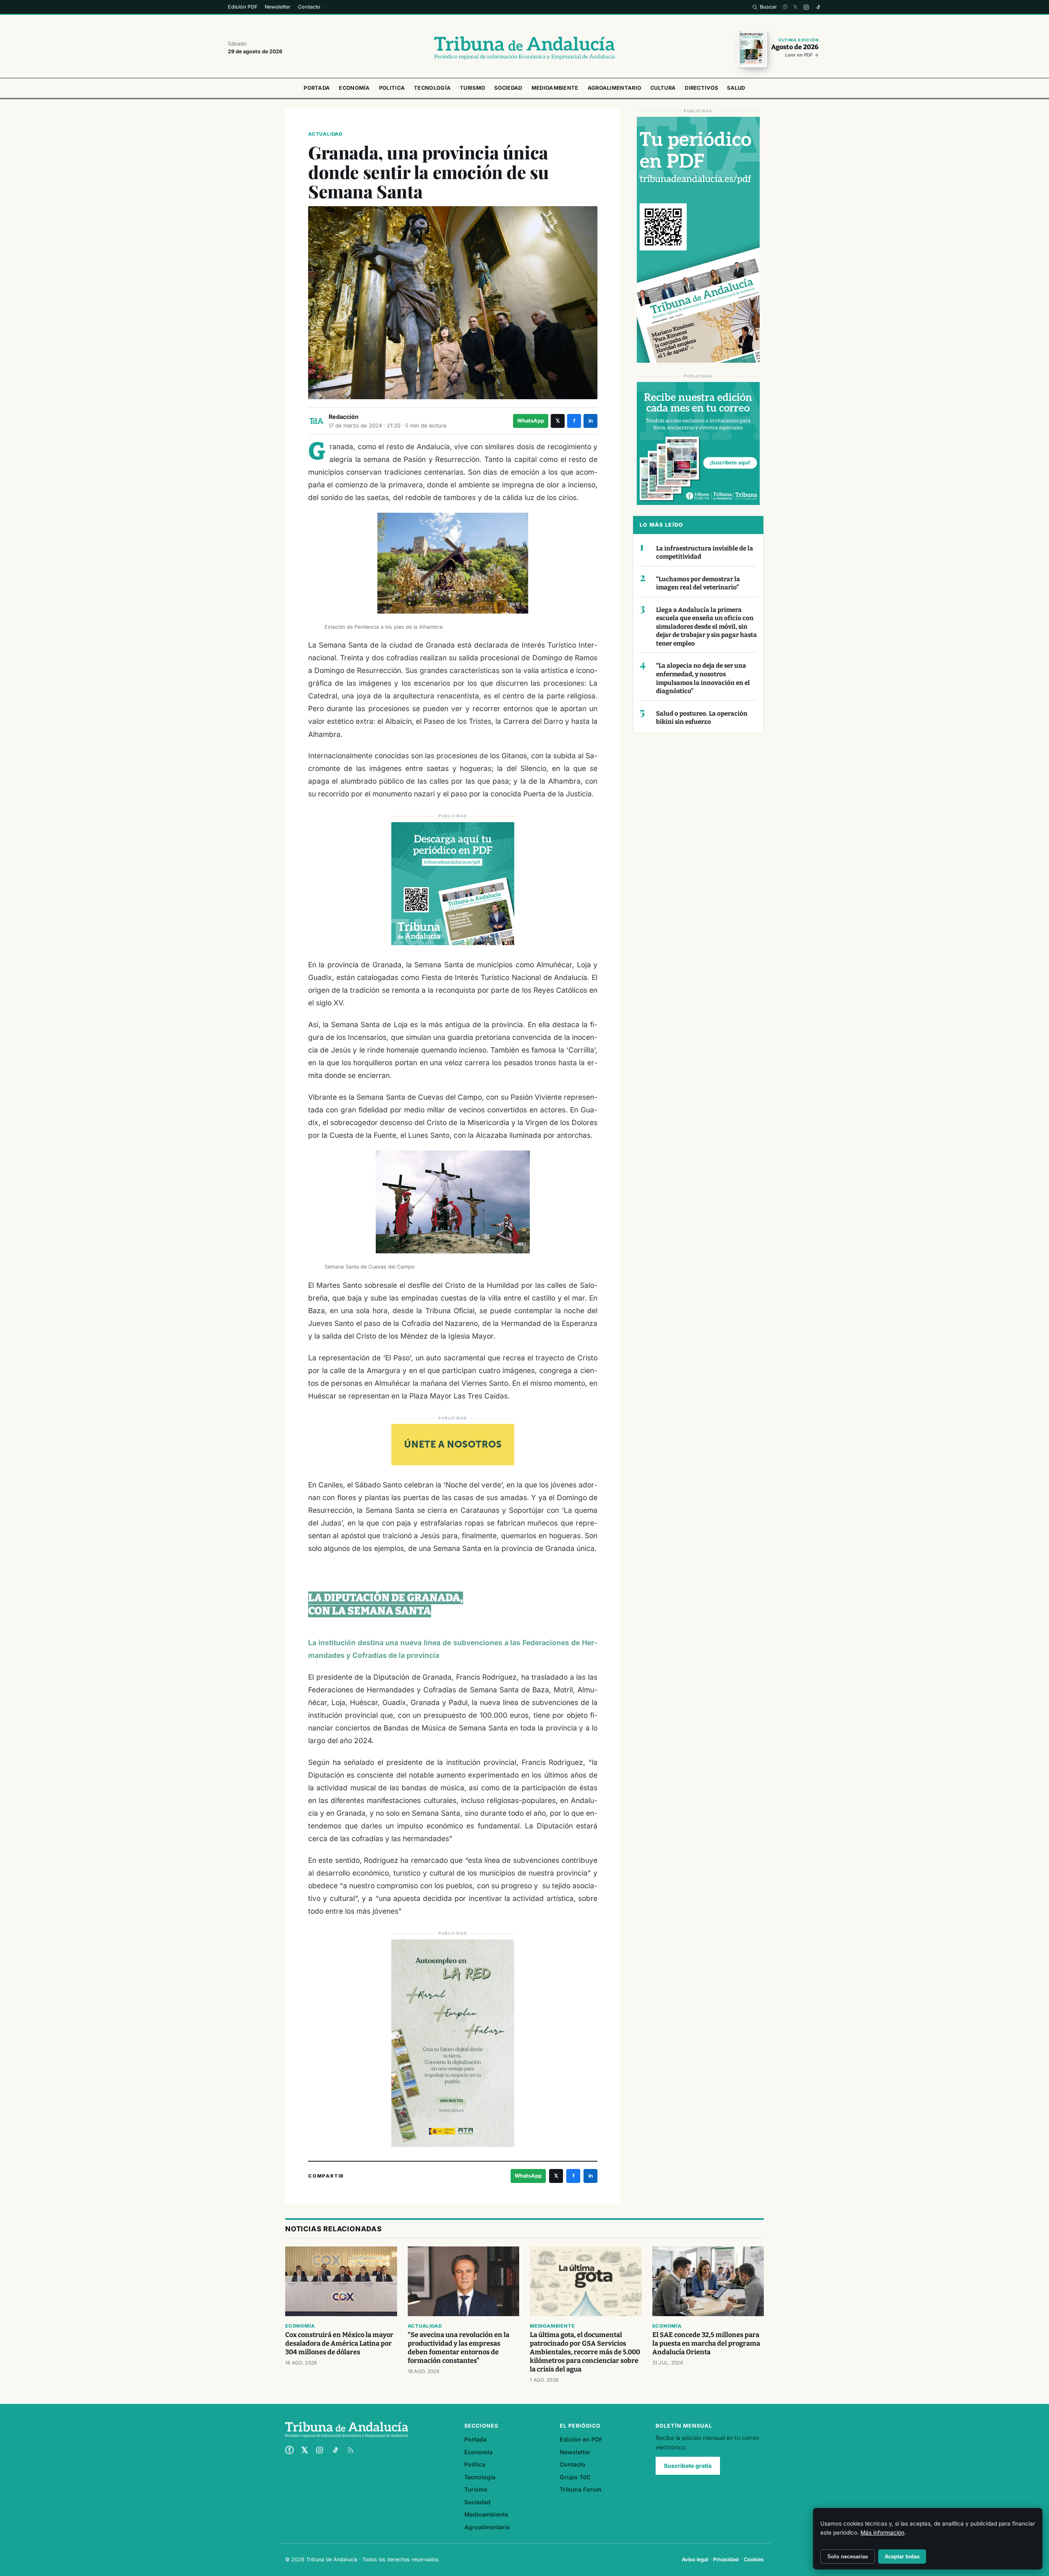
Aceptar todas (902, 2557)
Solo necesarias (848, 2557)
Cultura (663, 88)
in (591, 421)
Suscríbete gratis (688, 2466)
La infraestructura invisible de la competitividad (705, 553)
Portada (317, 88)
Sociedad (508, 88)
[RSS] (350, 2450)
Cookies (754, 2559)
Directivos (701, 88)
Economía (354, 88)
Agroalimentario (615, 88)
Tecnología (432, 88)
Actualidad (325, 134)
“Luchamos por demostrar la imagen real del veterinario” (698, 583)
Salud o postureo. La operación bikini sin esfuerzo (702, 718)
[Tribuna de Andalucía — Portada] (524, 48)
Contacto (309, 7)
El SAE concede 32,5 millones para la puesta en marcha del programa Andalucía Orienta (706, 2343)
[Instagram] (806, 7)
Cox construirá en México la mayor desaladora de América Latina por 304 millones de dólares (339, 2343)
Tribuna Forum (581, 2489)
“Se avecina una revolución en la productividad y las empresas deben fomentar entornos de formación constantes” (459, 2348)
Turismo (472, 88)
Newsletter (278, 7)
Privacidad (726, 2559)
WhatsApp (531, 421)
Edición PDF (243, 7)
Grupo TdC (575, 2477)
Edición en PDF (581, 2439)
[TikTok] (818, 7)
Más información (882, 2533)
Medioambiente (555, 88)
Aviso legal (695, 2559)
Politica (392, 88)
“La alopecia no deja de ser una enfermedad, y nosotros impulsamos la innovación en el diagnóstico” (703, 678)
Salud (736, 88)
